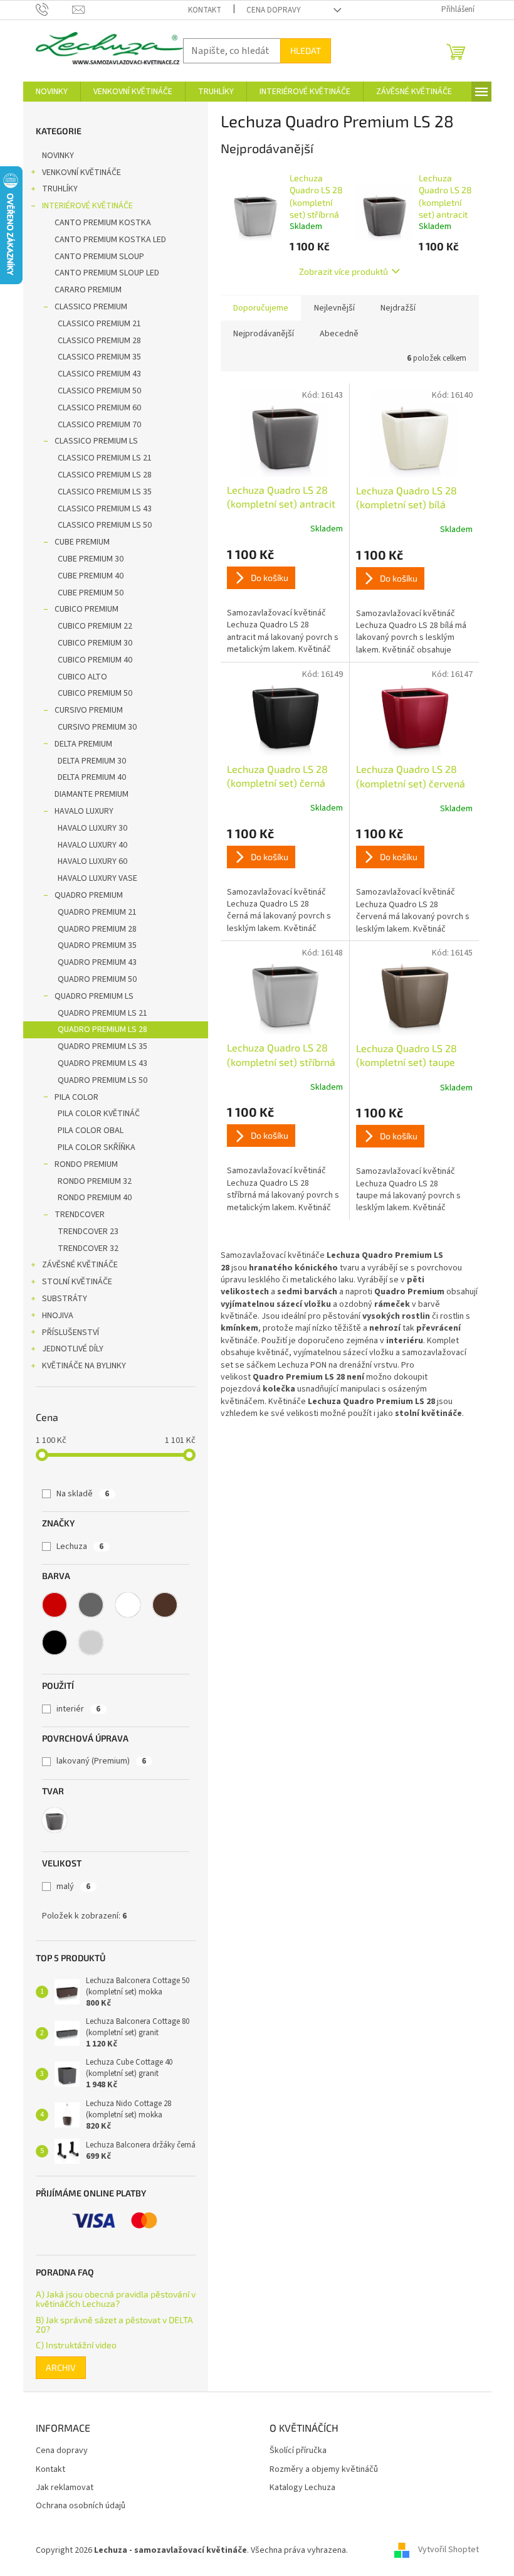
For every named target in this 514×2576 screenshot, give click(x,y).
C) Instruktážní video (76, 2345)
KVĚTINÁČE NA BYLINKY (84, 1366)
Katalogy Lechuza (302, 2488)
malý (73, 1887)
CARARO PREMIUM (88, 290)
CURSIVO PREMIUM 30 (97, 727)
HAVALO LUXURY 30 (92, 828)
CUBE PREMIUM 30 (91, 559)
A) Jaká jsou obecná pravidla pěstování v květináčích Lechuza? (116, 2299)
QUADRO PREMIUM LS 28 (102, 1030)
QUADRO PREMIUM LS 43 (102, 1063)
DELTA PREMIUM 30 (92, 761)
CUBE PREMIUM (82, 542)
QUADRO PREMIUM (89, 895)
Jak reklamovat (65, 2488)
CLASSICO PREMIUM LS (96, 441)
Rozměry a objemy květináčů (324, 2470)
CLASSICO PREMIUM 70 (99, 425)
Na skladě (83, 1494)
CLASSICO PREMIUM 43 (99, 374)
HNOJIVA (58, 1316)
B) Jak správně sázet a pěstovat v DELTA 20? (114, 2325)
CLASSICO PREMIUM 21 (99, 324)
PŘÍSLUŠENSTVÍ (71, 1333)
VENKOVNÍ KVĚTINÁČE (81, 173)
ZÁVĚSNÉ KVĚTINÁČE (80, 1265)
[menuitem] (52, 92)
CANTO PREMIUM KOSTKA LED (110, 240)
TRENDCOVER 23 (88, 1232)
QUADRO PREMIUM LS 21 (102, 1013)
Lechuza (80, 1546)
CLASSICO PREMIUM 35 (99, 357)
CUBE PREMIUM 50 (91, 593)
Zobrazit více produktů (344, 271)
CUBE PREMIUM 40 (91, 576)
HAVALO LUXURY (84, 811)
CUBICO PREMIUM (87, 609)
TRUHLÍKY (60, 189)
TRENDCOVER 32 (88, 1248)
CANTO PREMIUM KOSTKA (103, 223)
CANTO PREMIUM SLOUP (99, 257)
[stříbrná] (91, 1642)
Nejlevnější (334, 308)
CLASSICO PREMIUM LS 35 (105, 492)
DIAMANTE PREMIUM (92, 794)
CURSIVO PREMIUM (89, 710)
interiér (78, 1709)
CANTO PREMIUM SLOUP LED (107, 273)
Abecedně (339, 334)
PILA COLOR (76, 1097)
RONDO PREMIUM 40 (95, 1198)
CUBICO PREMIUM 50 (95, 693)
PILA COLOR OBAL (91, 1131)
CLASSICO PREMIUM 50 (99, 391)
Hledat (306, 51)
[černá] (55, 1642)
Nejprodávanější (264, 334)
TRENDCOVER (80, 1215)
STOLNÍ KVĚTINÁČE (77, 1282)
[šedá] (91, 1605)
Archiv (61, 2367)
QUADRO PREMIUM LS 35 (102, 1046)
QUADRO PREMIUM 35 (97, 945)
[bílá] (128, 1605)
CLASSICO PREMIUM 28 (99, 341)
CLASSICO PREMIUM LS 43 (105, 509)
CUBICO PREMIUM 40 (95, 660)
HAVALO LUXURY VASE (97, 878)
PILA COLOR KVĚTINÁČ (99, 1114)
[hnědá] (165, 1605)
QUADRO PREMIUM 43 (97, 962)
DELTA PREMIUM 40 (92, 777)
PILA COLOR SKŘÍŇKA (97, 1147)
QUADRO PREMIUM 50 (97, 979)
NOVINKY (58, 156)
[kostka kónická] (55, 1820)
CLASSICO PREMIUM (91, 307)
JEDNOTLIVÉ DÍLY (73, 1349)
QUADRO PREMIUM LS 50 (102, 1080)
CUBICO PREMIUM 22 (95, 626)
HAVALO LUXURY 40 (92, 845)
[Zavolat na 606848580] (54, 9)
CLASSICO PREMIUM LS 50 (105, 525)
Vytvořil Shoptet (448, 2550)
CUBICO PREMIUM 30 (95, 643)
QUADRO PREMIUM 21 (97, 912)
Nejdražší (398, 308)
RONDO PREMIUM (86, 1164)
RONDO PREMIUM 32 (95, 1181)
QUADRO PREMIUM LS (94, 996)
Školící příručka (298, 2451)
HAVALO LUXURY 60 (92, 861)
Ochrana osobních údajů (81, 2506)
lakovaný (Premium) (101, 1761)
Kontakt (205, 10)
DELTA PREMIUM (83, 744)
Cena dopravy (274, 10)
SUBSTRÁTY (65, 1299)
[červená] (55, 1605)
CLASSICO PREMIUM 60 (99, 408)
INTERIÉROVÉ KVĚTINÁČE (87, 206)
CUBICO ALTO (82, 677)
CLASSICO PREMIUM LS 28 (105, 475)
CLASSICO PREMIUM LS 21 (105, 458)
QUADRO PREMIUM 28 (97, 929)
